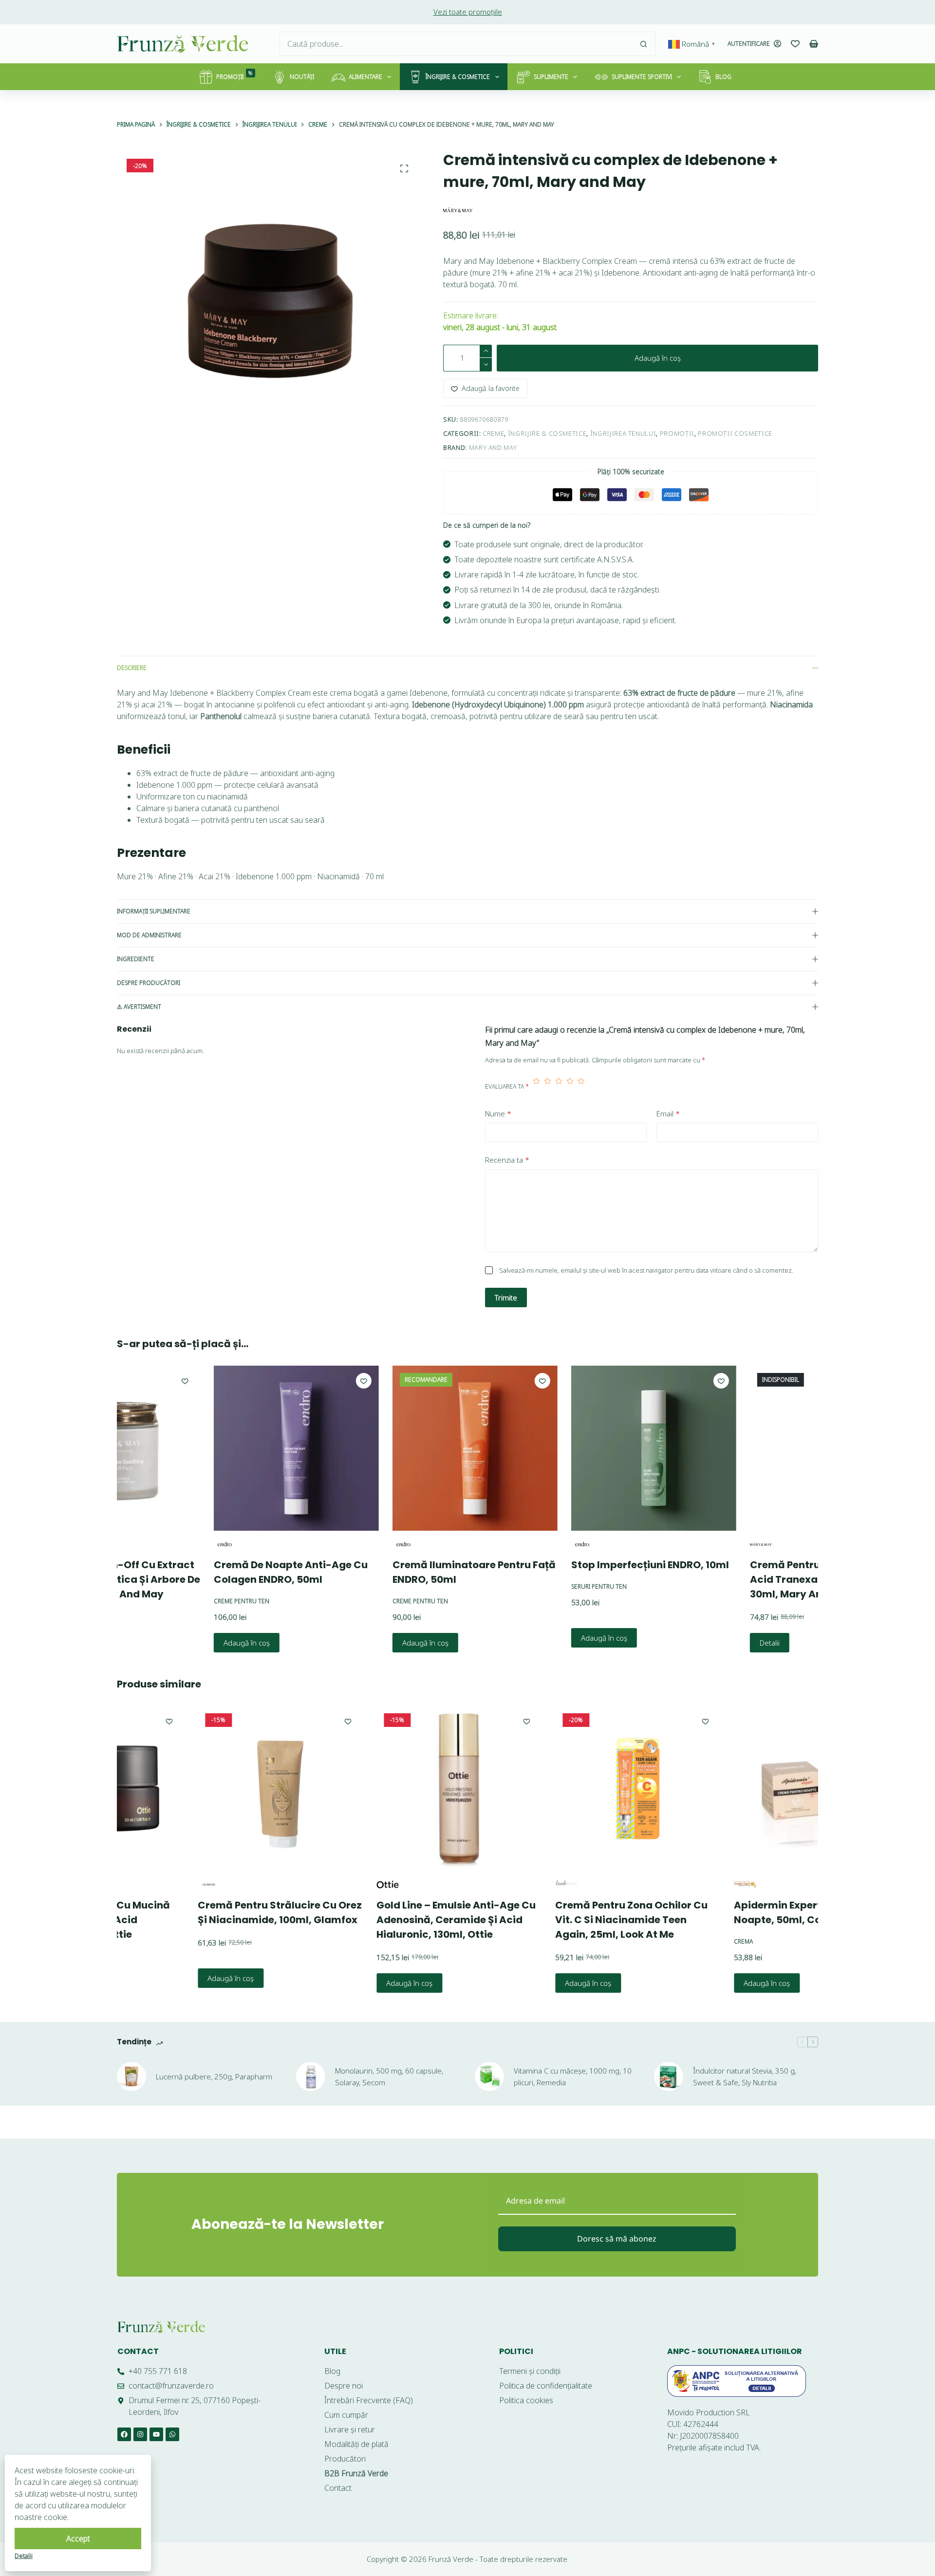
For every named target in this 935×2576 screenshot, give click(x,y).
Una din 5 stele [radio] (536, 1087)
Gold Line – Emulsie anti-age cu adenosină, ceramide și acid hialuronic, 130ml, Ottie (398, 1920)
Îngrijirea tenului (623, 433)
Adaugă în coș (658, 358)
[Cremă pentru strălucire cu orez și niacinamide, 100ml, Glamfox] (222, 1788)
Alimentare (365, 77)
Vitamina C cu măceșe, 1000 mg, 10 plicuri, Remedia (573, 2077)
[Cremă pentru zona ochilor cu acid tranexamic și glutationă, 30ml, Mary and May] (763, 1448)
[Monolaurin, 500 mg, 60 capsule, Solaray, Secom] (311, 2076)
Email (668, 1113)
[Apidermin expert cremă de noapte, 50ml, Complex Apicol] (758, 1788)
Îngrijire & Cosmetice (458, 77)
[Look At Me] (508, 1884)
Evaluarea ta (507, 1086)
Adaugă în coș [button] (178, 1642)
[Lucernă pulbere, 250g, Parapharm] (131, 2076)
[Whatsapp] (172, 2434)
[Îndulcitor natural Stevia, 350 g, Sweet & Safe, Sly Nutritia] (669, 2076)
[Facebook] (124, 2434)
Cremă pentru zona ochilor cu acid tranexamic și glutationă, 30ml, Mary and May (760, 1579)
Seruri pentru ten (530, 1586)
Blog (723, 77)
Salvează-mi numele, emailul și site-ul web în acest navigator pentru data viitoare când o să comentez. (646, 1270)
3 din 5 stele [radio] (559, 1087)
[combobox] (456, 44)
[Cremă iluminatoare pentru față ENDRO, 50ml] (406, 1448)
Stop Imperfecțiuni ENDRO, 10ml (581, 1565)
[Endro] (156, 1544)
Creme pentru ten (172, 1601)
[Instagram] (140, 2434)
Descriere (132, 668)
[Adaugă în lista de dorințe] (295, 1381)
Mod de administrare (149, 935)
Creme (493, 433)
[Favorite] (795, 44)
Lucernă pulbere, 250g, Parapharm (214, 2076)
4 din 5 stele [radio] (570, 1087)
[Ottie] (329, 1884)
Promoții (234, 75)
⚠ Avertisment (139, 1007)
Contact (138, 2351)
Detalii (701, 1643)
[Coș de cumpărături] (814, 44)
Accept (78, 2539)
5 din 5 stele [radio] (581, 1087)
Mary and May (493, 447)
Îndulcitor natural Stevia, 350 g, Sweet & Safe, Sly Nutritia (745, 2077)
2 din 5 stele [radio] (548, 1087)
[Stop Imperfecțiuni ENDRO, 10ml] (585, 1448)
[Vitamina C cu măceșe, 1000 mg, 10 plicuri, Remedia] (489, 2076)
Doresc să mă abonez (617, 2239)
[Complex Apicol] (686, 1884)
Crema (685, 1941)
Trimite (506, 1297)
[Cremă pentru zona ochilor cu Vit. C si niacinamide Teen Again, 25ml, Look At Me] (579, 1788)
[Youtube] (156, 2434)
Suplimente (551, 77)
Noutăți (302, 77)
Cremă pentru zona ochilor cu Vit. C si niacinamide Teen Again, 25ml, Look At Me (573, 1920)
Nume (498, 1113)
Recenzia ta (507, 1160)
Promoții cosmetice (735, 433)
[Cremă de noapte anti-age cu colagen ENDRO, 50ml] (227, 1448)
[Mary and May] (458, 210)
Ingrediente (136, 959)
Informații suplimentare (154, 911)
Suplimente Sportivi (642, 77)
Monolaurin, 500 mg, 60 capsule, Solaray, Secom (389, 2077)
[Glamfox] (150, 1884)
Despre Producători (149, 983)
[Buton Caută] (643, 44)
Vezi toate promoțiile (468, 12)
